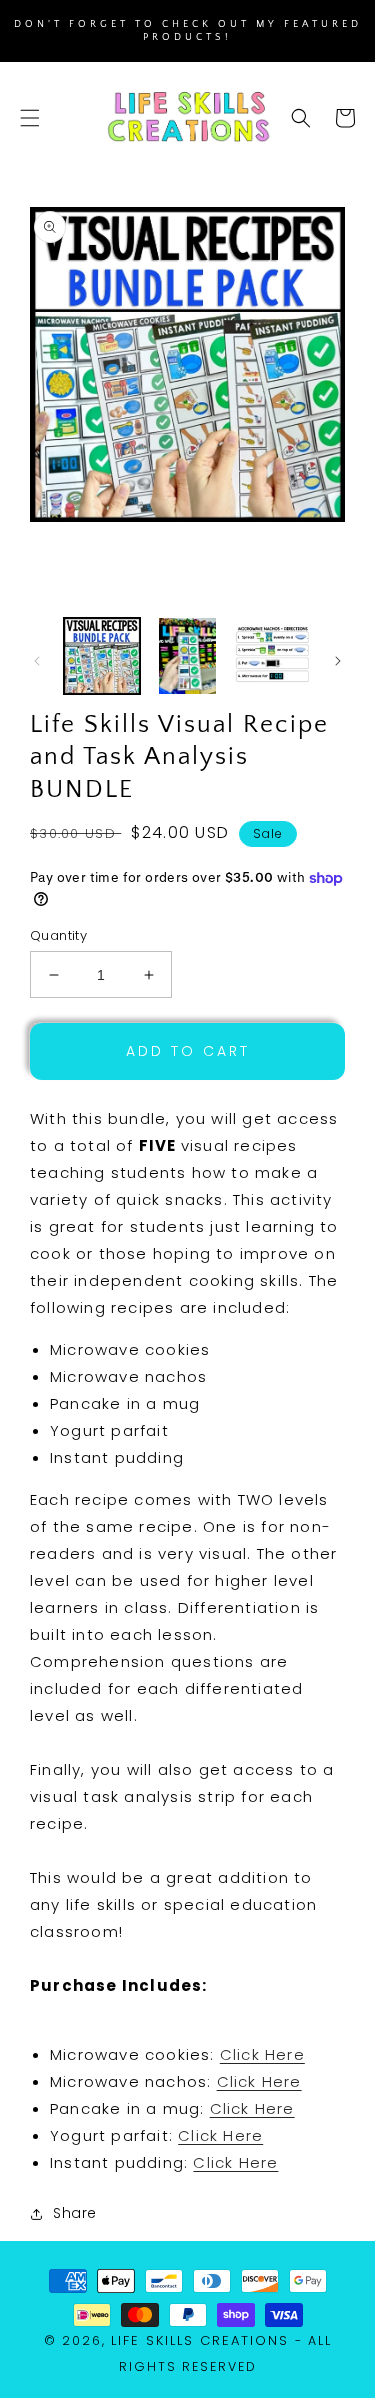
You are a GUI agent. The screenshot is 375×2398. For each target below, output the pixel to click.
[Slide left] (37, 661)
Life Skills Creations (200, 2340)
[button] (30, 118)
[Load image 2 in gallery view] (188, 656)
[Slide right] (338, 661)
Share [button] (75, 2213)
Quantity (58, 935)
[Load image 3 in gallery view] (273, 656)
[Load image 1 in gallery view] (102, 656)
